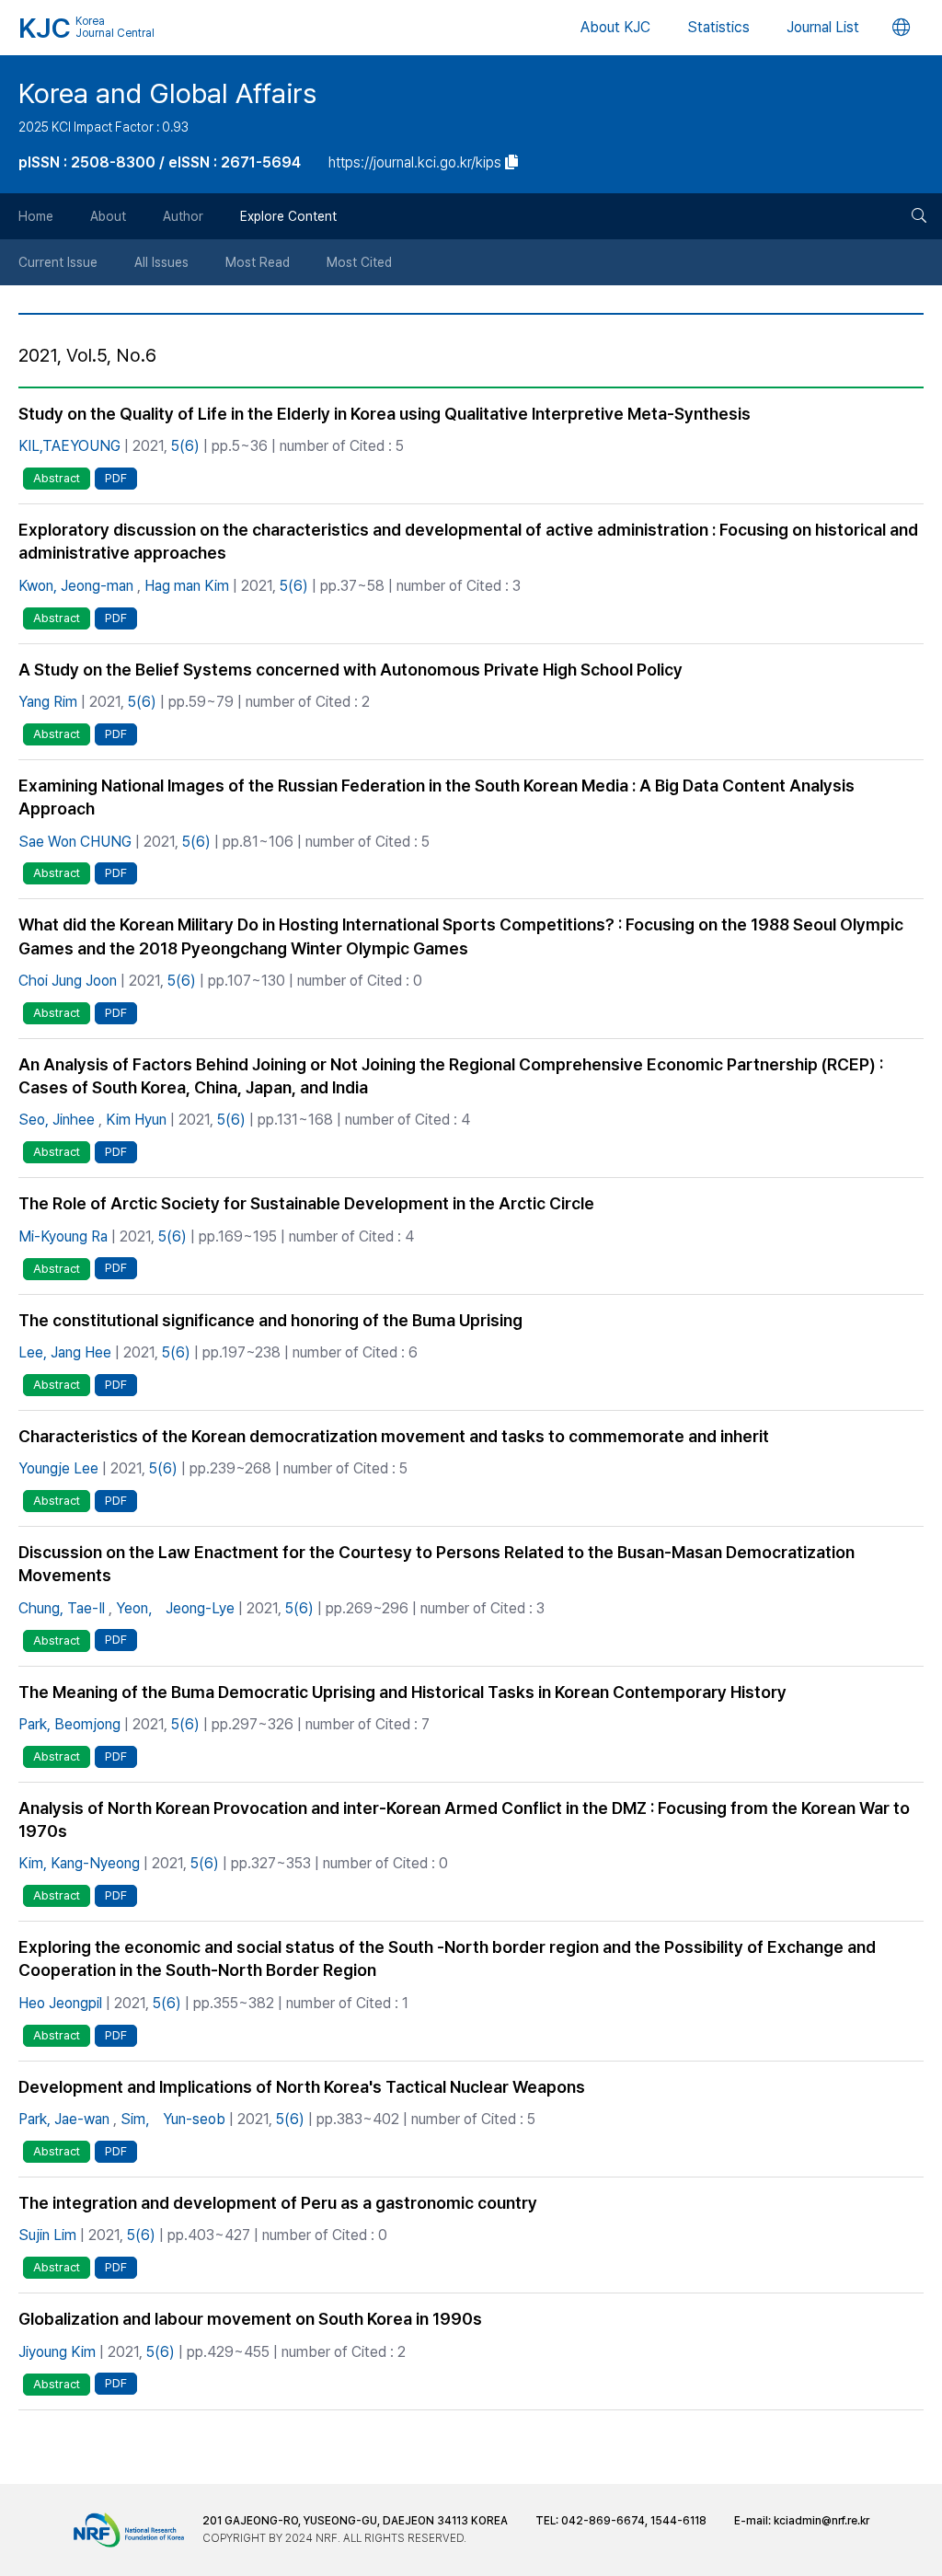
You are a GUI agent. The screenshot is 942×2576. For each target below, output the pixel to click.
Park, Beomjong (69, 1724)
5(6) (185, 446)
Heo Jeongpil (60, 2003)
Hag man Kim (187, 586)
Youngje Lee (58, 1468)
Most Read (258, 262)
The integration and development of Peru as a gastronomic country (278, 2203)
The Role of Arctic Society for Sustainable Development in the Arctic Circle (306, 1203)
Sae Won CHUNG (75, 842)
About (108, 216)
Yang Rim (48, 702)
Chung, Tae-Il (62, 1608)
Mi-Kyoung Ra (63, 1236)
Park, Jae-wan (64, 2119)
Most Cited (359, 262)
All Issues (161, 262)
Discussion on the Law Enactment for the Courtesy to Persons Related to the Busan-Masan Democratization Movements (437, 1564)
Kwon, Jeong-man (76, 586)
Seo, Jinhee (57, 1120)
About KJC (615, 27)
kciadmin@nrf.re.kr (821, 2521)
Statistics (718, 27)
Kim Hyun (136, 1120)
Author (183, 216)
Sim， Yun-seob (173, 2119)
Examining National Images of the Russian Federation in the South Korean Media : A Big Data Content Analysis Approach (437, 797)
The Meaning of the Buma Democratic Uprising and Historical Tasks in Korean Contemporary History (402, 1692)
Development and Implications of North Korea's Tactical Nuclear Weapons (302, 2087)
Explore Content (288, 216)
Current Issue (58, 262)
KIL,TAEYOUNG (69, 446)
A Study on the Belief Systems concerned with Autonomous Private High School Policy (350, 670)
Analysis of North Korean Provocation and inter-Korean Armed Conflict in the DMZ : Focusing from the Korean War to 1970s (464, 1819)
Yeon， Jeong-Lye (175, 1608)
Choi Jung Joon (68, 981)
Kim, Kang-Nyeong (79, 1863)
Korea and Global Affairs (167, 93)
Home (36, 216)
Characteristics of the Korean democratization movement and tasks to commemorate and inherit (394, 1436)
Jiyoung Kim (57, 2352)
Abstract (57, 478)
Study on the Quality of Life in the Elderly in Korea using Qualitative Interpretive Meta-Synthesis (385, 414)
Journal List (823, 27)
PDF (116, 478)
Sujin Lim (47, 2235)
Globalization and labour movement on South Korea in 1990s (250, 2319)
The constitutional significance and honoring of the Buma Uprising (270, 1320)
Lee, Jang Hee (65, 1352)
